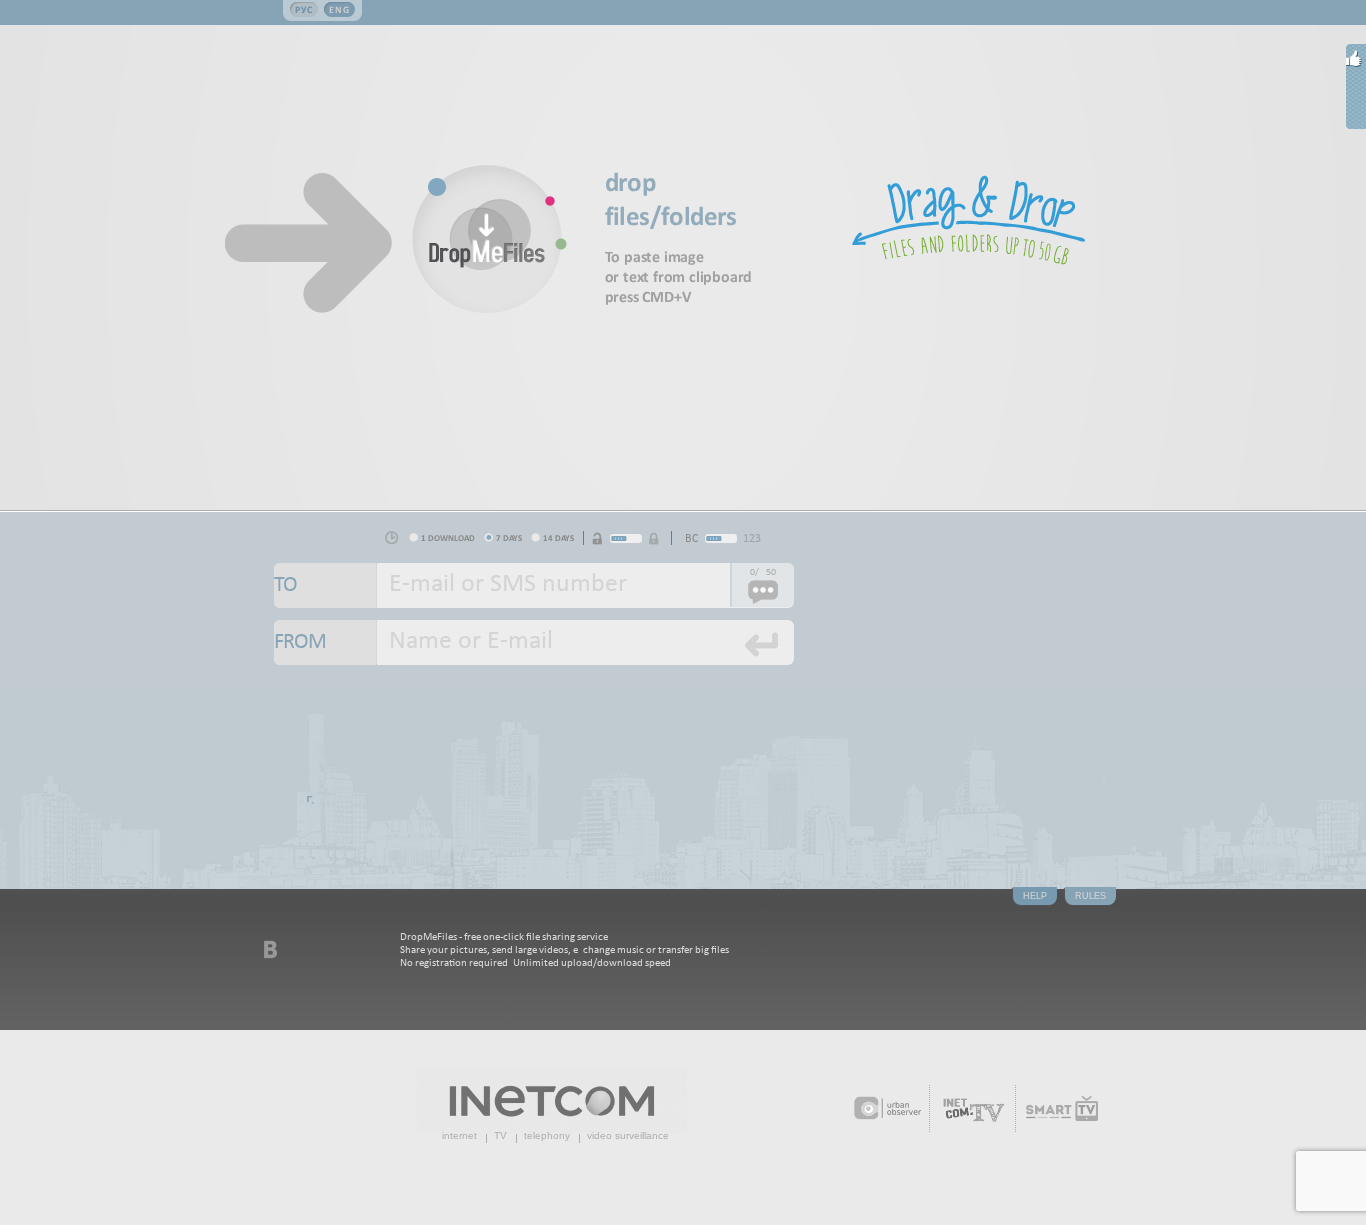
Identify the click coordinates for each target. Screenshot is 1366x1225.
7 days (509, 537)
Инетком (552, 1101)
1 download (448, 537)
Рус (304, 9)
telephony (547, 1135)
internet (459, 1135)
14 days (558, 537)
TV (500, 1135)
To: (325, 585)
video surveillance (628, 1135)
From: (325, 642)
